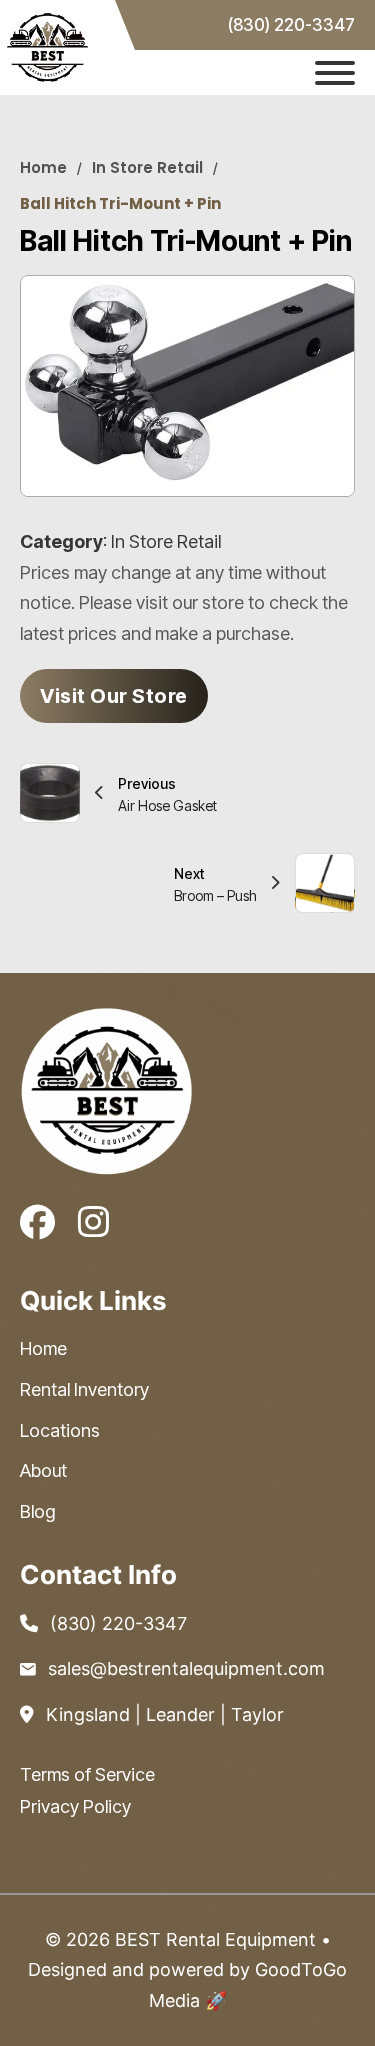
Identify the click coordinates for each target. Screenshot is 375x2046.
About (43, 1470)
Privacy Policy (75, 1806)
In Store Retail (147, 167)
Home (43, 167)
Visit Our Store (114, 696)
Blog (37, 1511)
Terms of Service (87, 1774)
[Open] (335, 73)
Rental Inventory (84, 1389)
